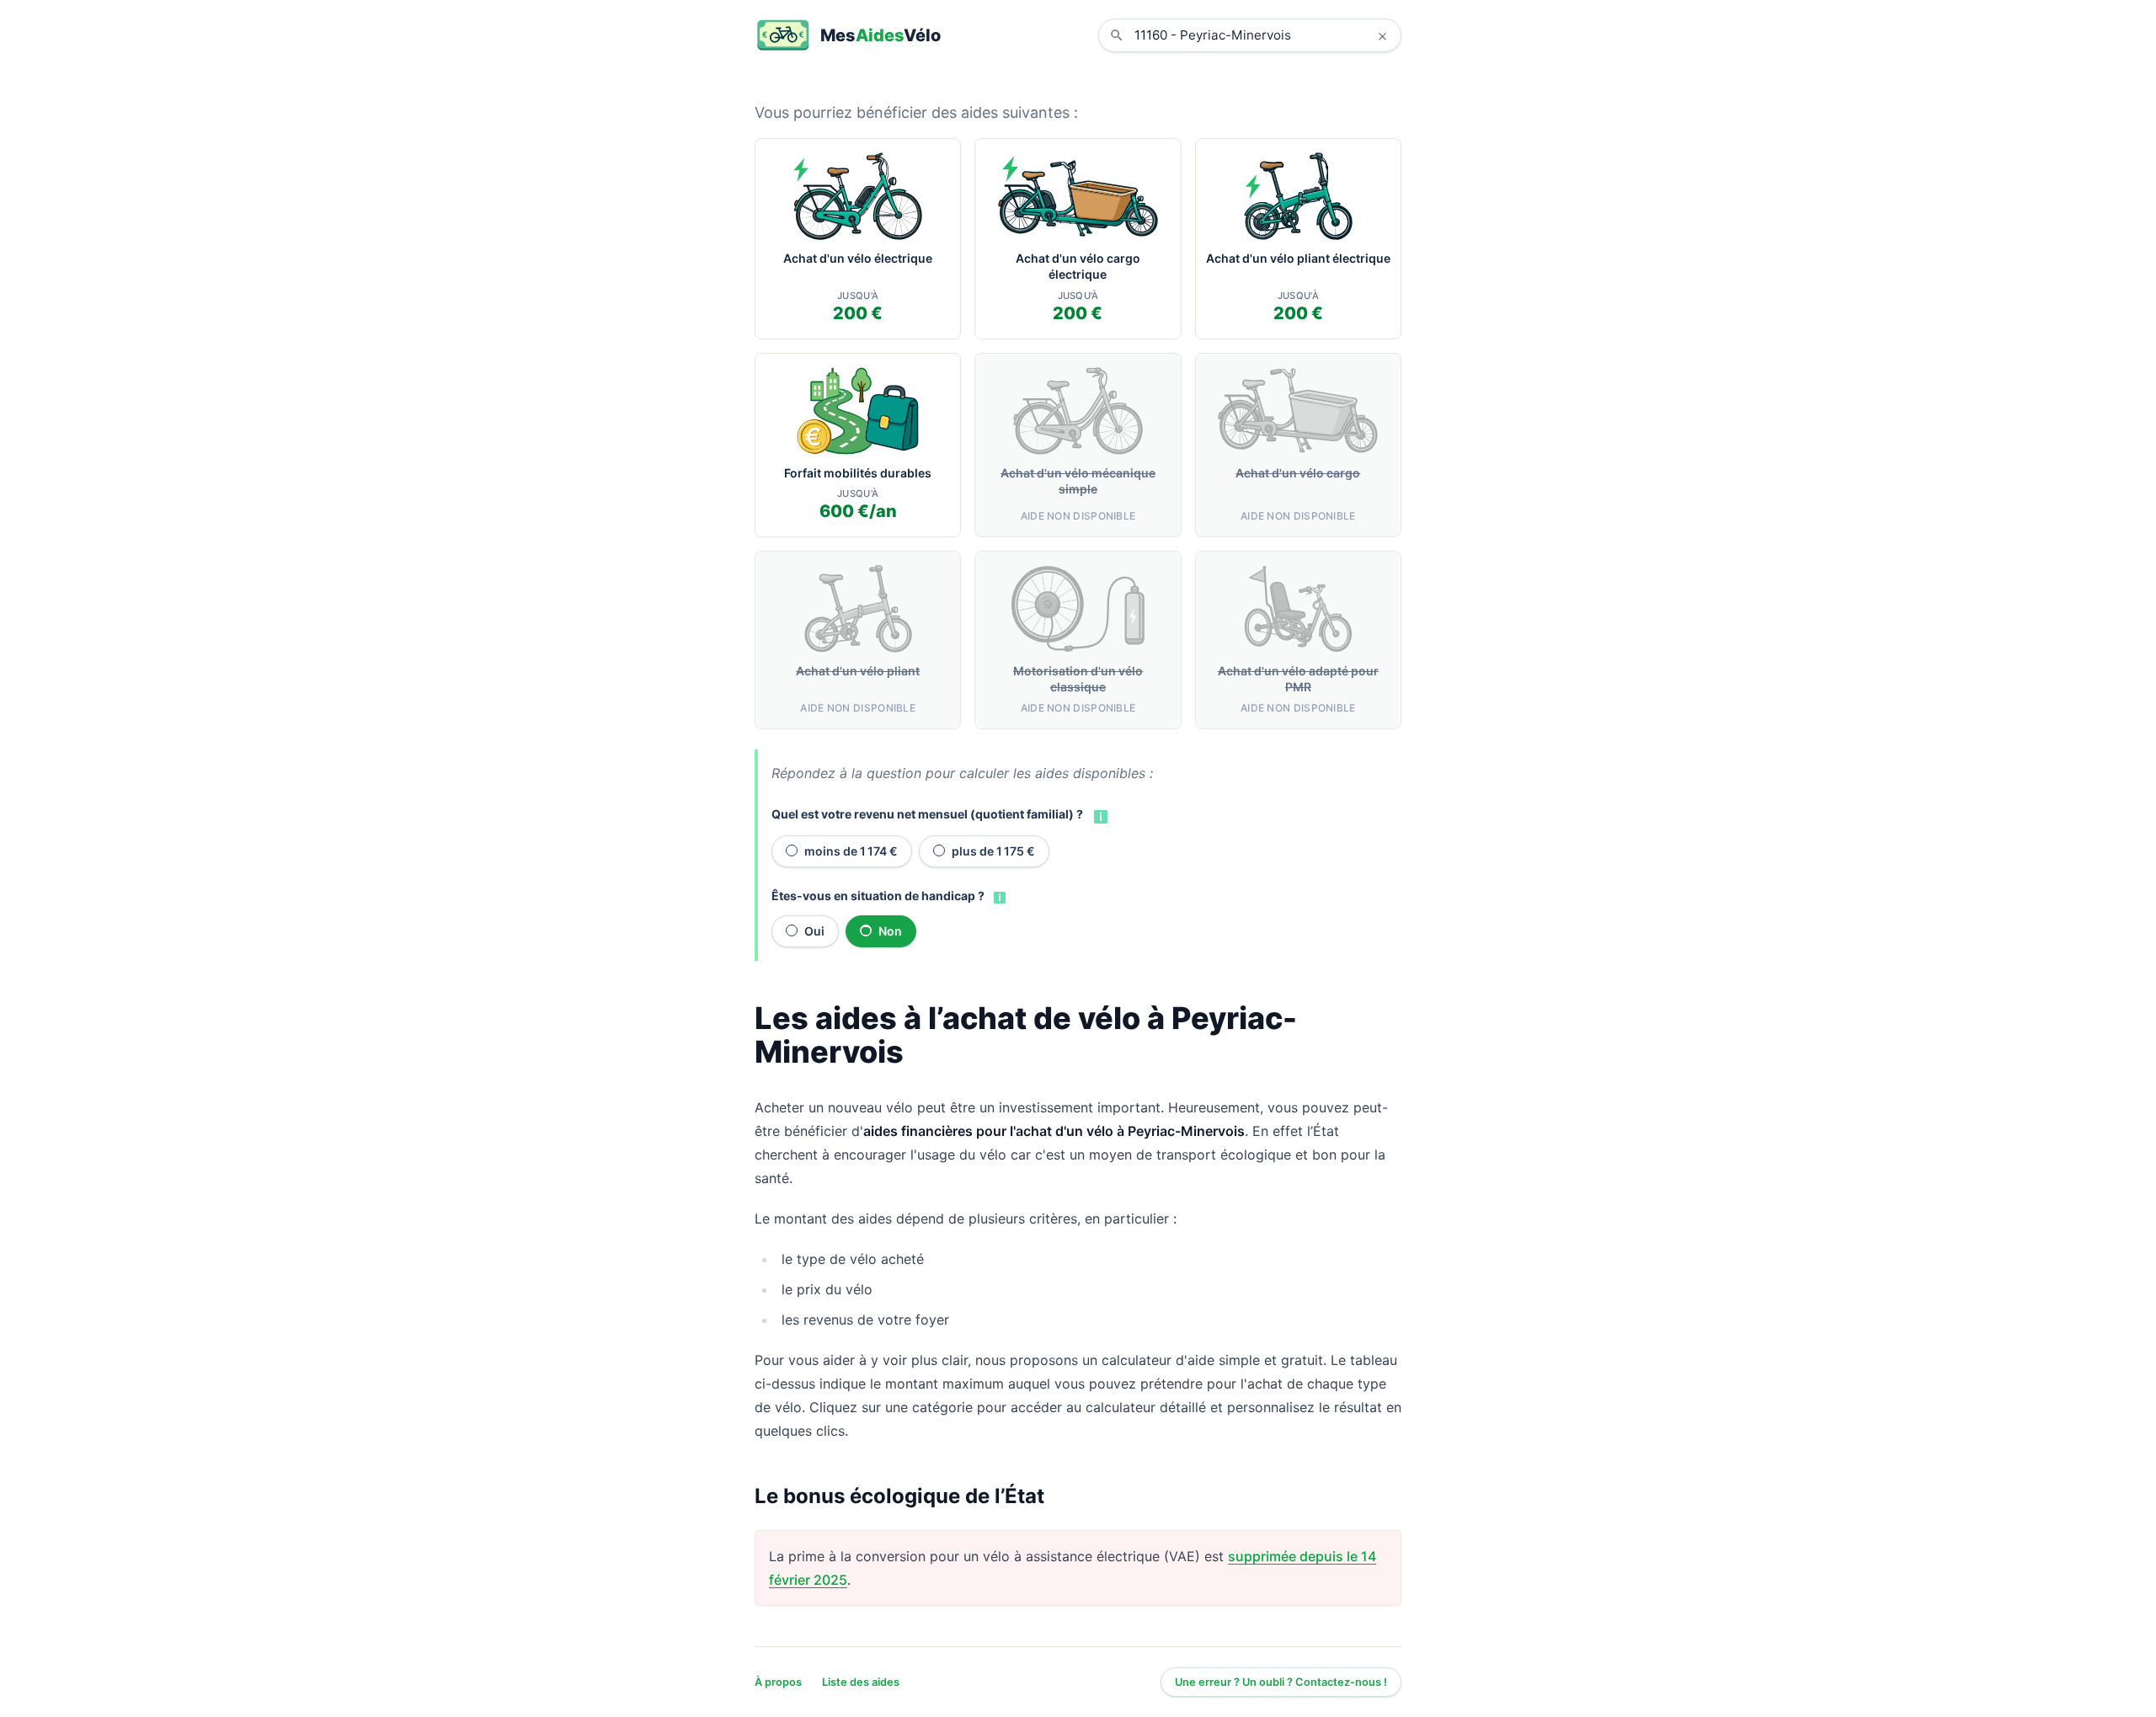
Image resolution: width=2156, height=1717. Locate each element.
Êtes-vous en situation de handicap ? (878, 896)
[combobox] (1262, 35)
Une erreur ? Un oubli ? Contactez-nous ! (1281, 1682)
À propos (778, 1682)
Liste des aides (861, 1682)
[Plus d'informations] (1099, 815)
